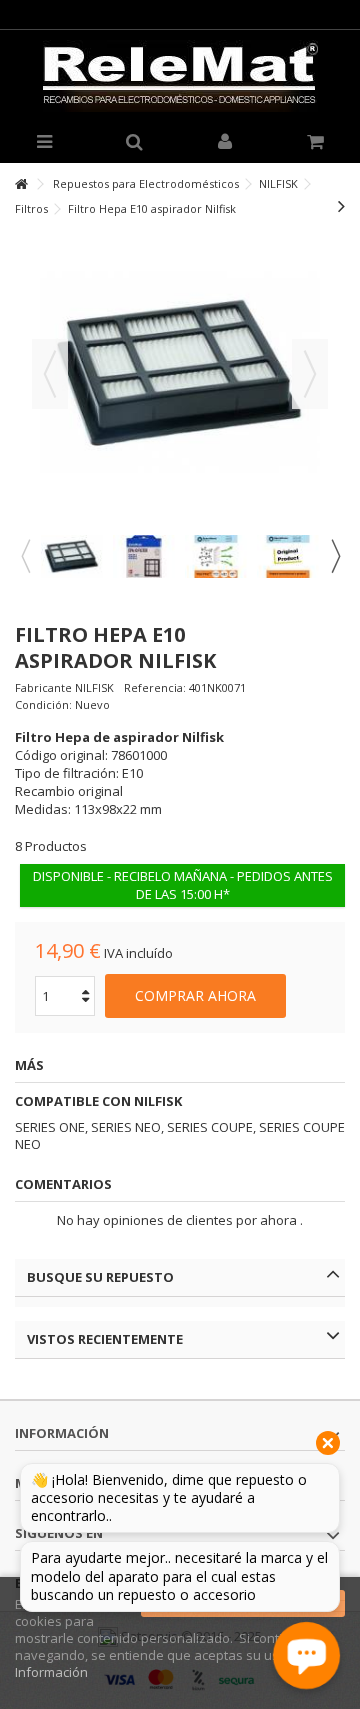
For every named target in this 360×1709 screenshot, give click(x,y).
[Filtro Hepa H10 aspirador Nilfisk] (72, 556)
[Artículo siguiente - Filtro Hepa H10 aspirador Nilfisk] (341, 206)
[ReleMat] (180, 76)
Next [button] (335, 556)
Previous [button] (25, 556)
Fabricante (43, 687)
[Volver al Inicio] (21, 184)
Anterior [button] (50, 374)
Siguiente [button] (310, 374)
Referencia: (155, 687)
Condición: (43, 704)
